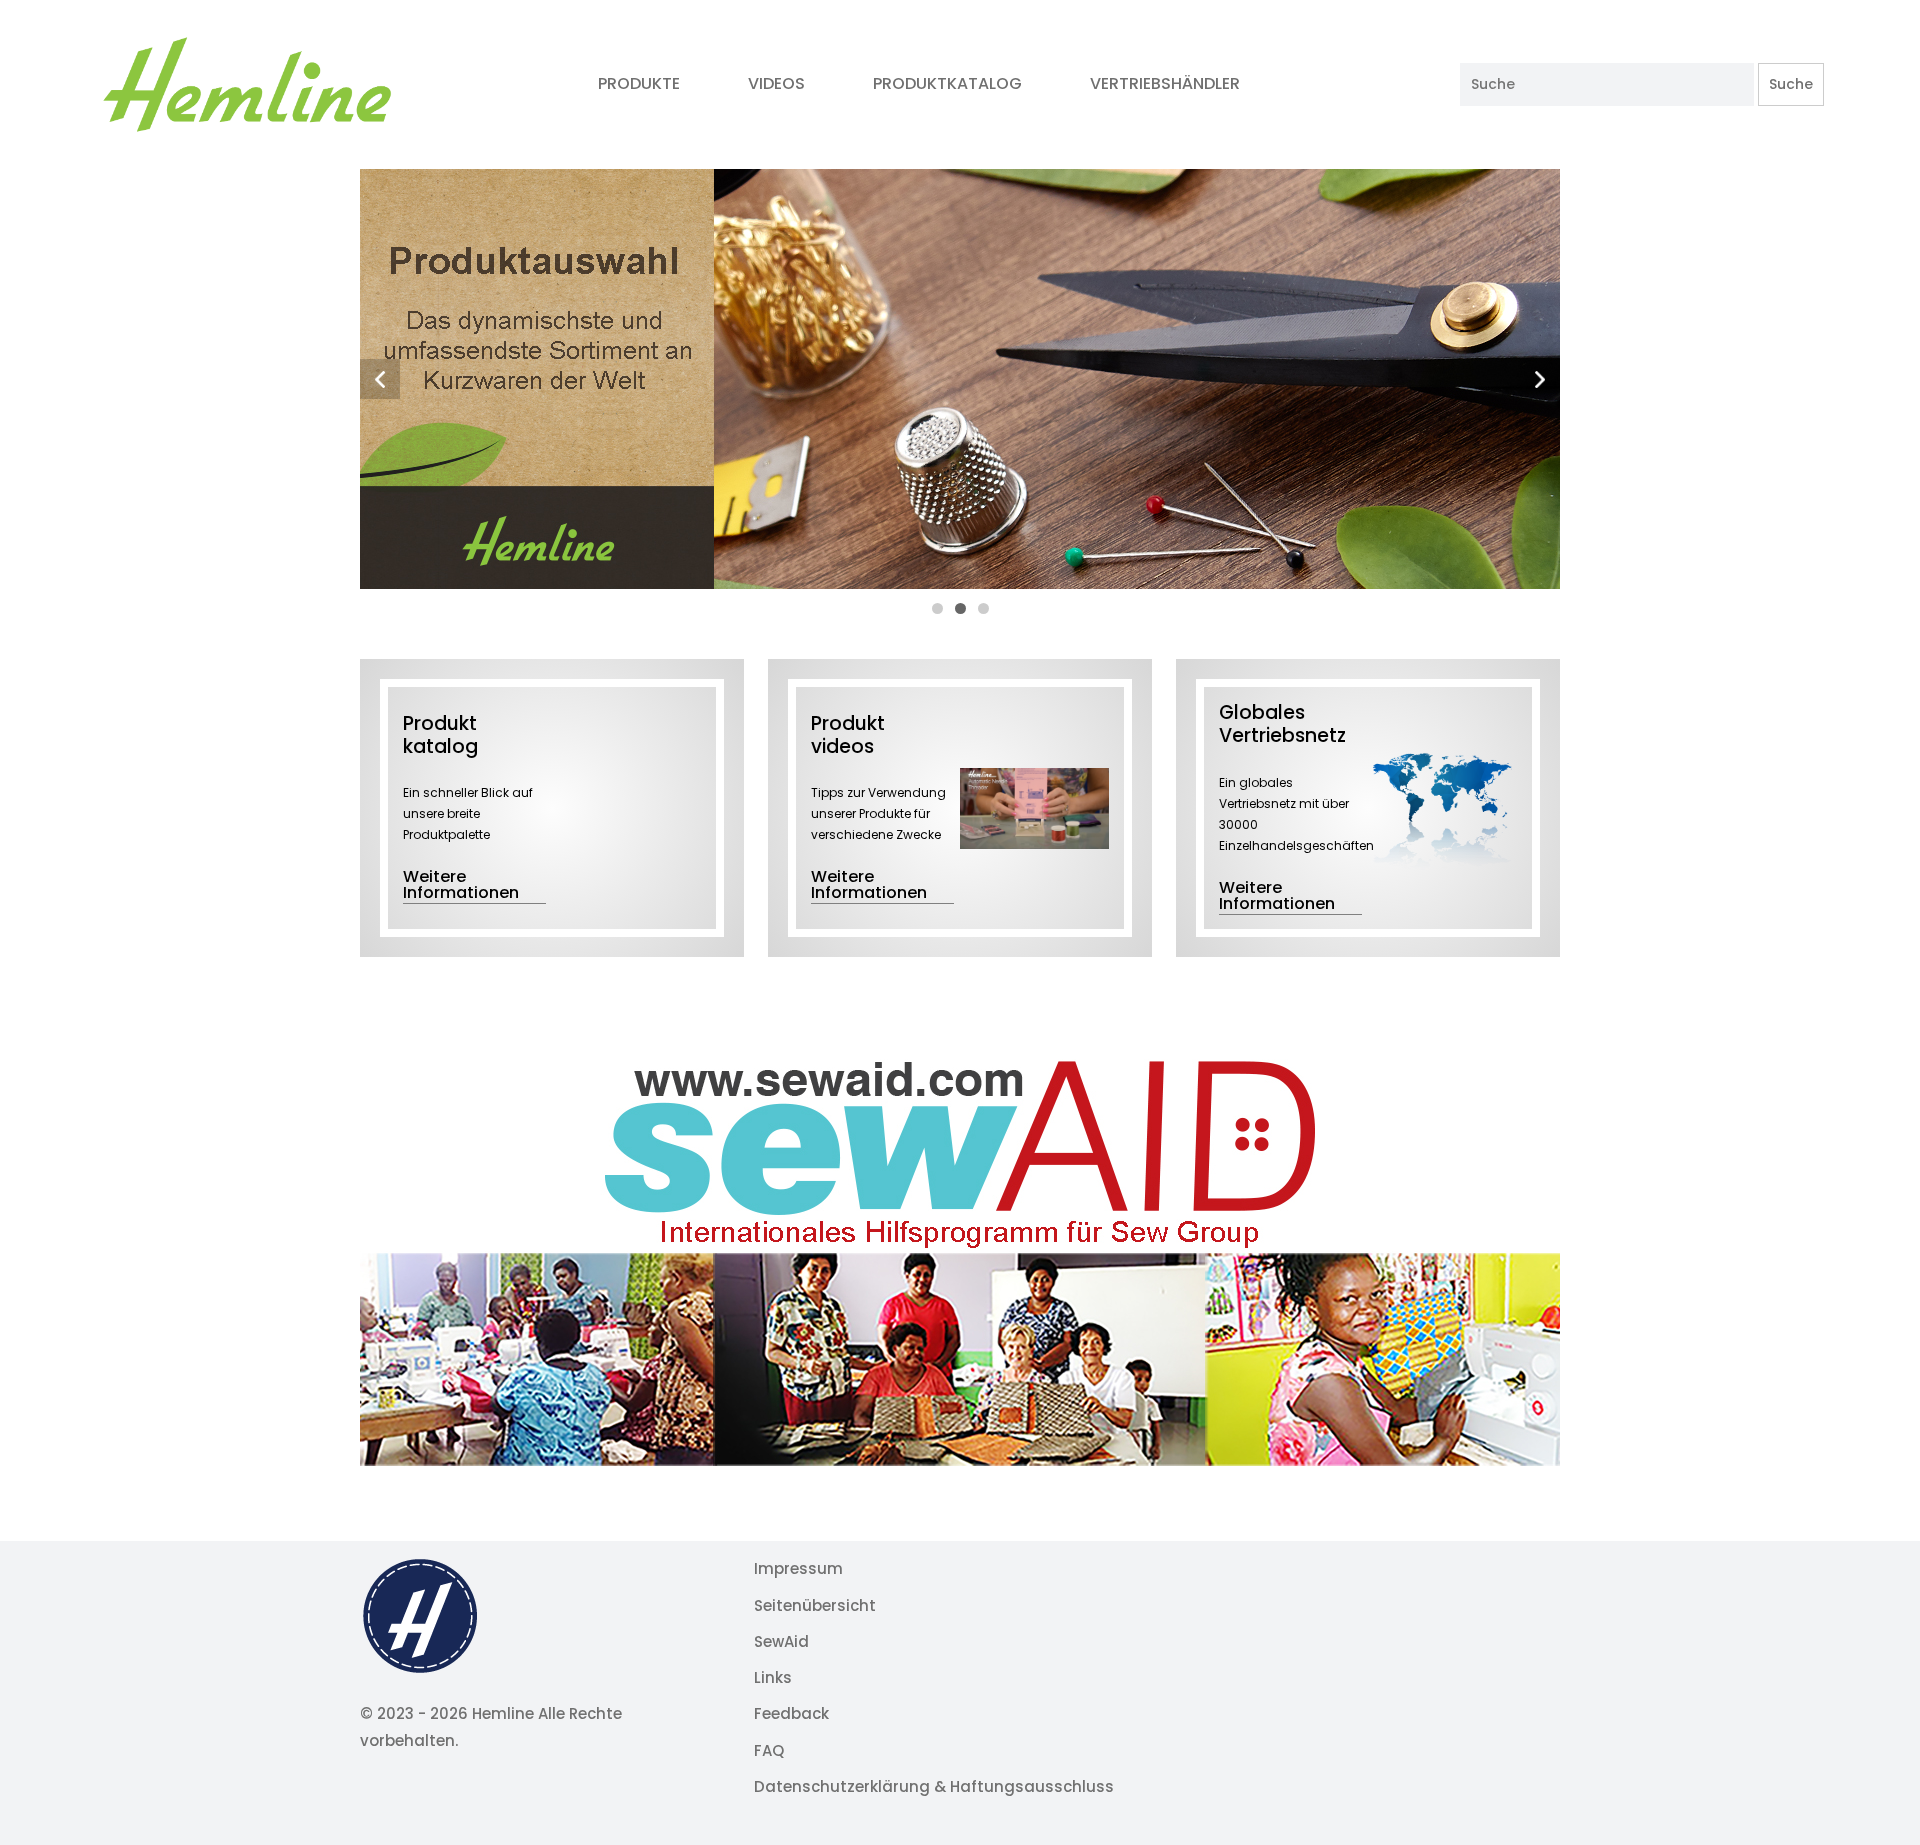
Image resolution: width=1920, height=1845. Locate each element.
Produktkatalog (947, 83)
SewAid (781, 1641)
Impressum (798, 1568)
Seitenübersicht (815, 1605)
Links (773, 1677)
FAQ (769, 1750)
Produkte (639, 83)
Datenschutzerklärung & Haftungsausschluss (934, 1786)
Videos (776, 83)
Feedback (791, 1713)
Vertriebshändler (1167, 83)
